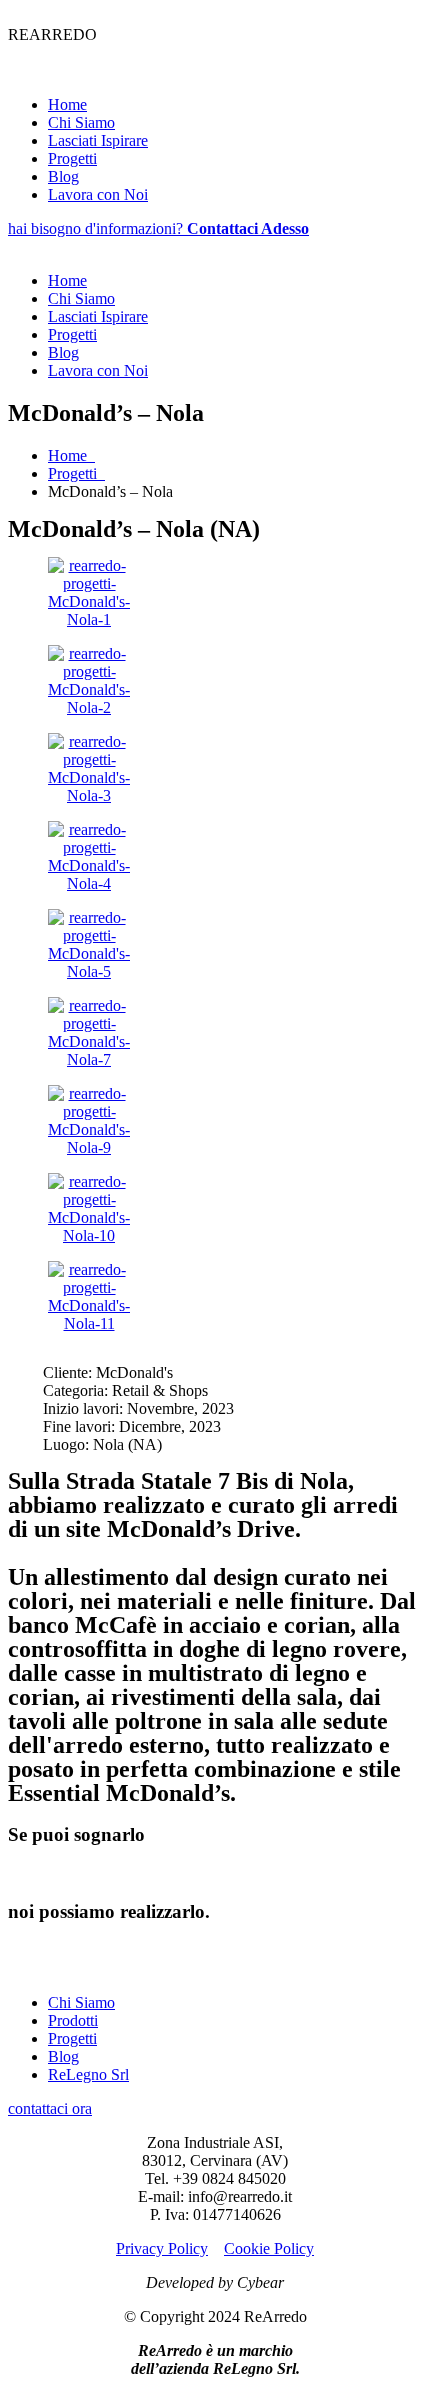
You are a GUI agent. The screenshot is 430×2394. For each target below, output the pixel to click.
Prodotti (73, 2020)
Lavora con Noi (98, 194)
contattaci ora (50, 2108)
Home (67, 104)
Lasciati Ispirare (98, 140)
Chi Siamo (81, 122)
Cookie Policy (269, 2248)
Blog (63, 176)
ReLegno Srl (88, 2074)
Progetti (72, 158)
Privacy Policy (162, 2248)
